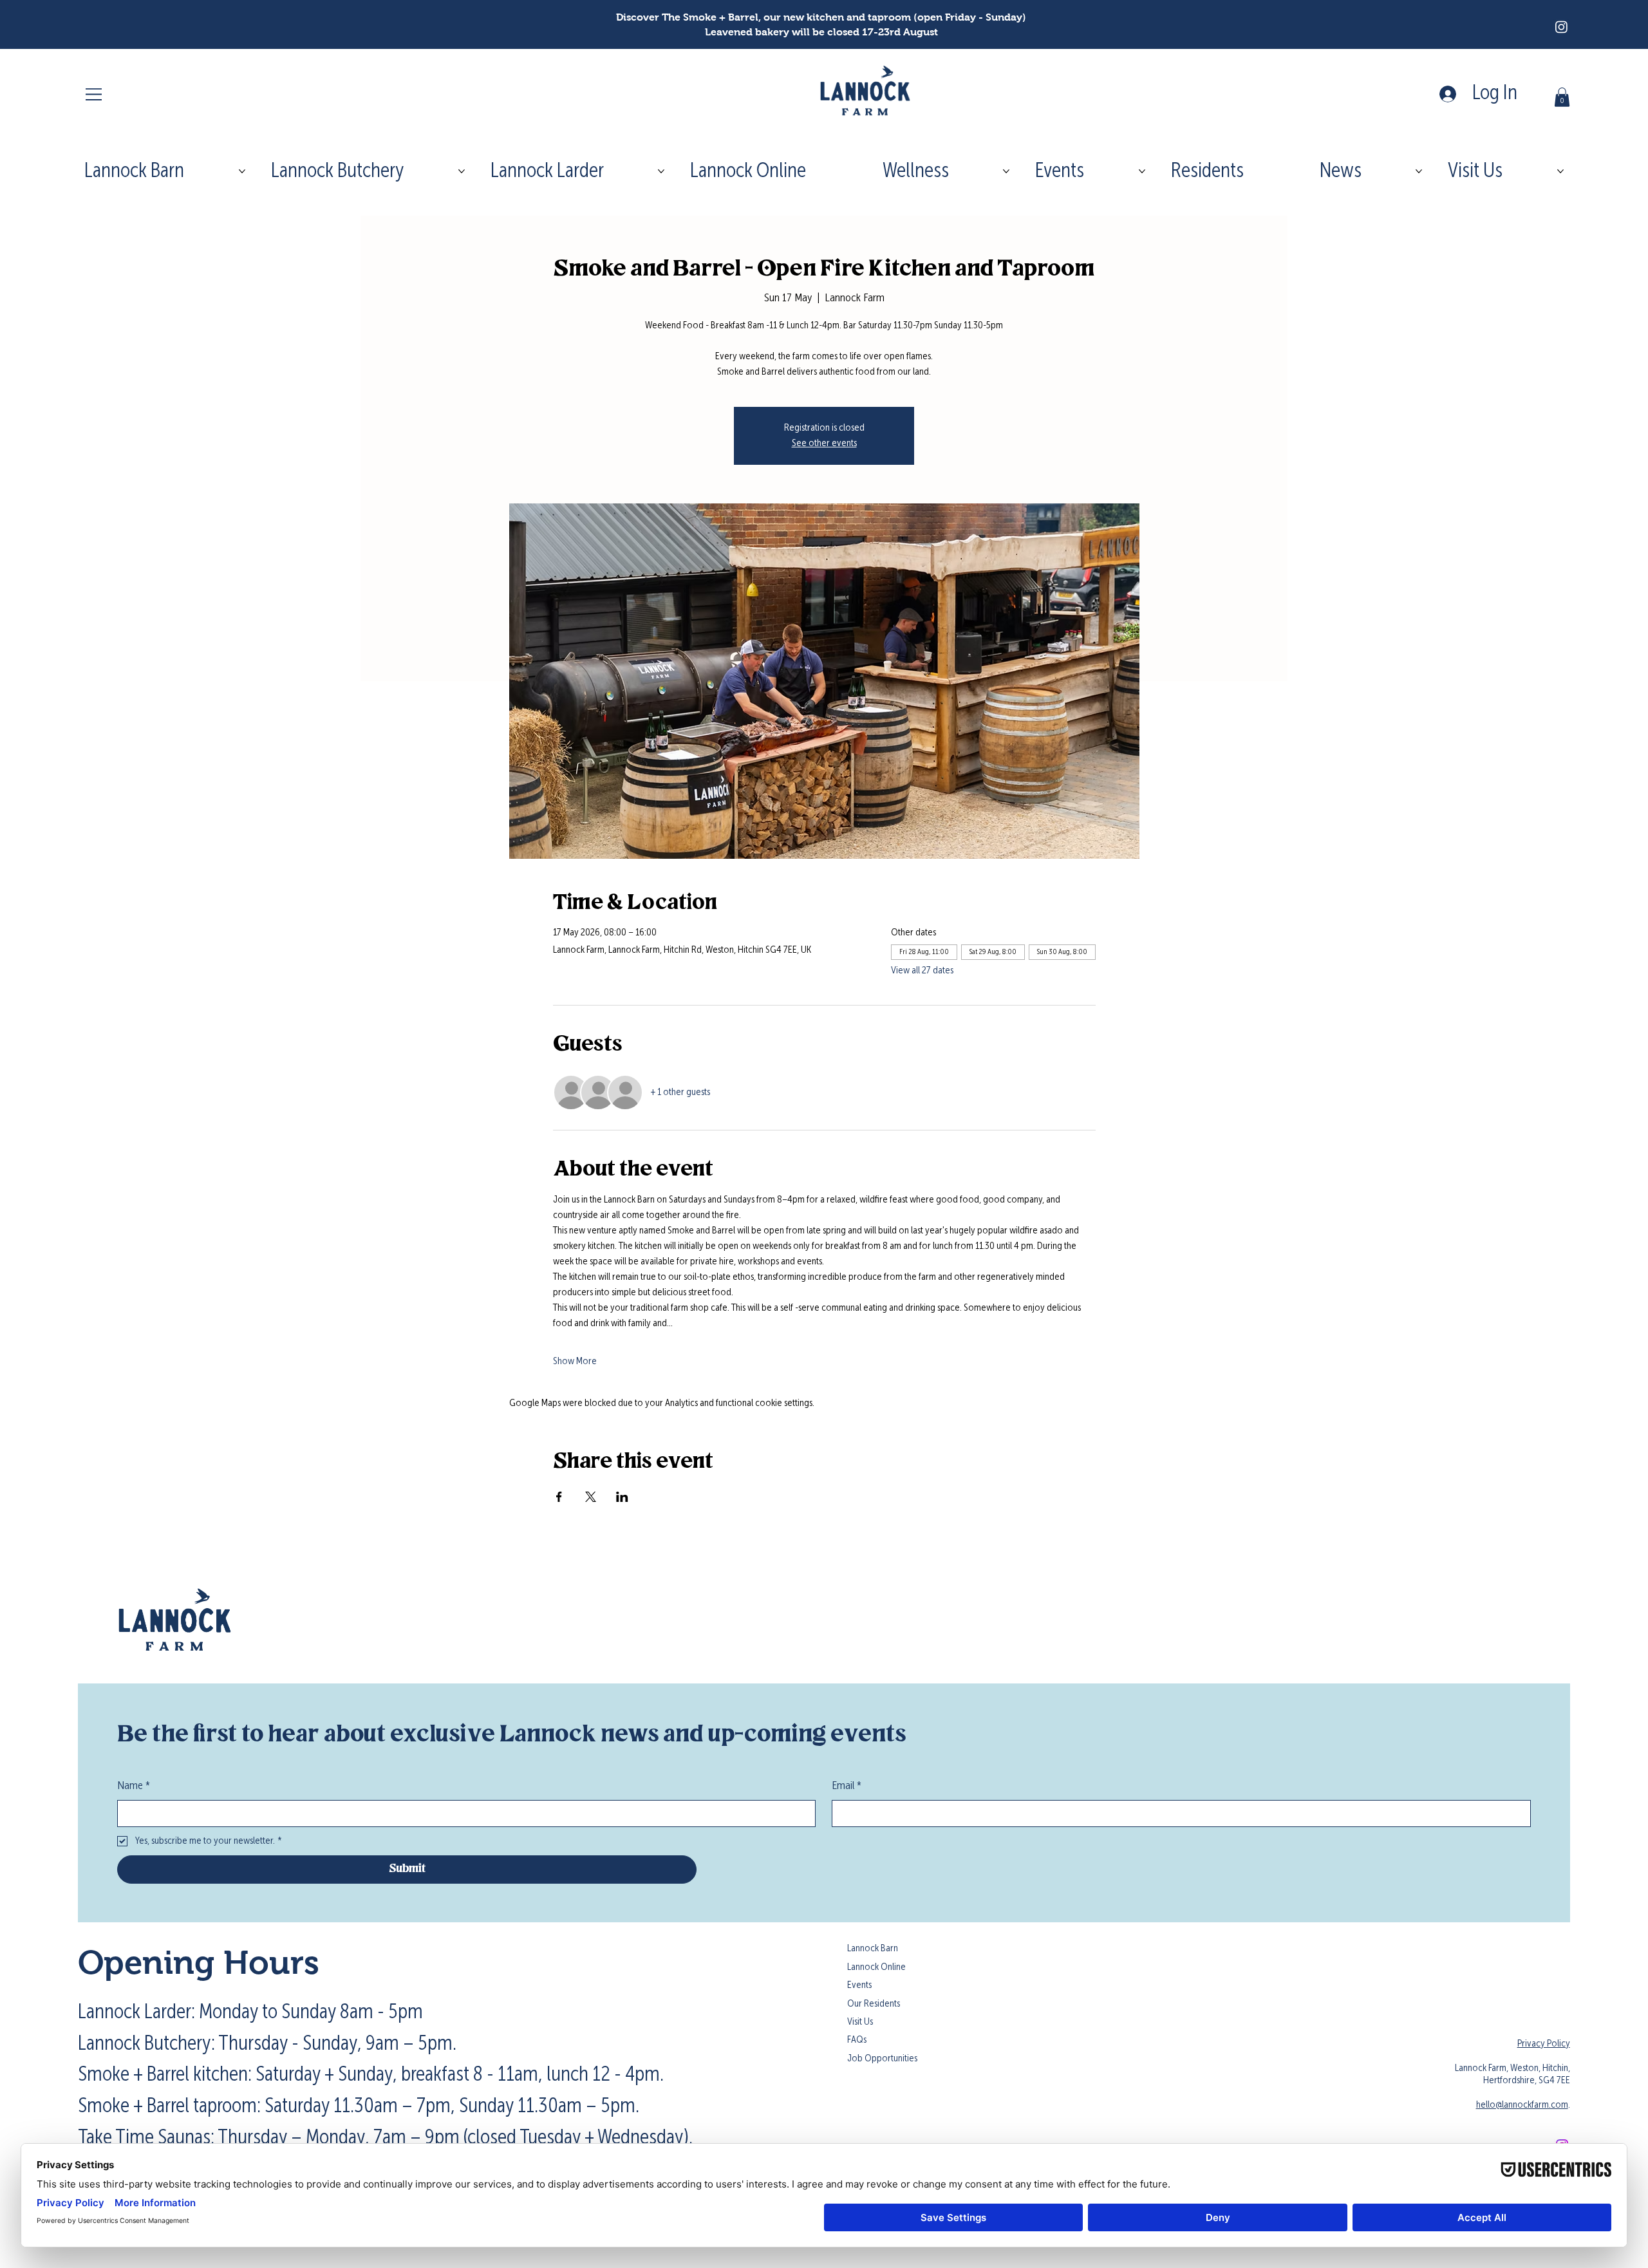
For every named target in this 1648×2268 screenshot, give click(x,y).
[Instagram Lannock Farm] (1561, 27)
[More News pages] (1419, 171)
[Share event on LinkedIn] (622, 1497)
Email (847, 1786)
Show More (575, 1362)
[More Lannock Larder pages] (661, 171)
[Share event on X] (591, 1497)
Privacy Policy (1544, 2044)
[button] (1562, 97)
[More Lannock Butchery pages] (462, 171)
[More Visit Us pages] (1560, 171)
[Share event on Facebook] (559, 1497)
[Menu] (95, 94)
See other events (824, 444)
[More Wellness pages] (1006, 171)
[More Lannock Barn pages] (242, 171)
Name (134, 1786)
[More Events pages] (1142, 171)
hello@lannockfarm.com (1522, 2105)
